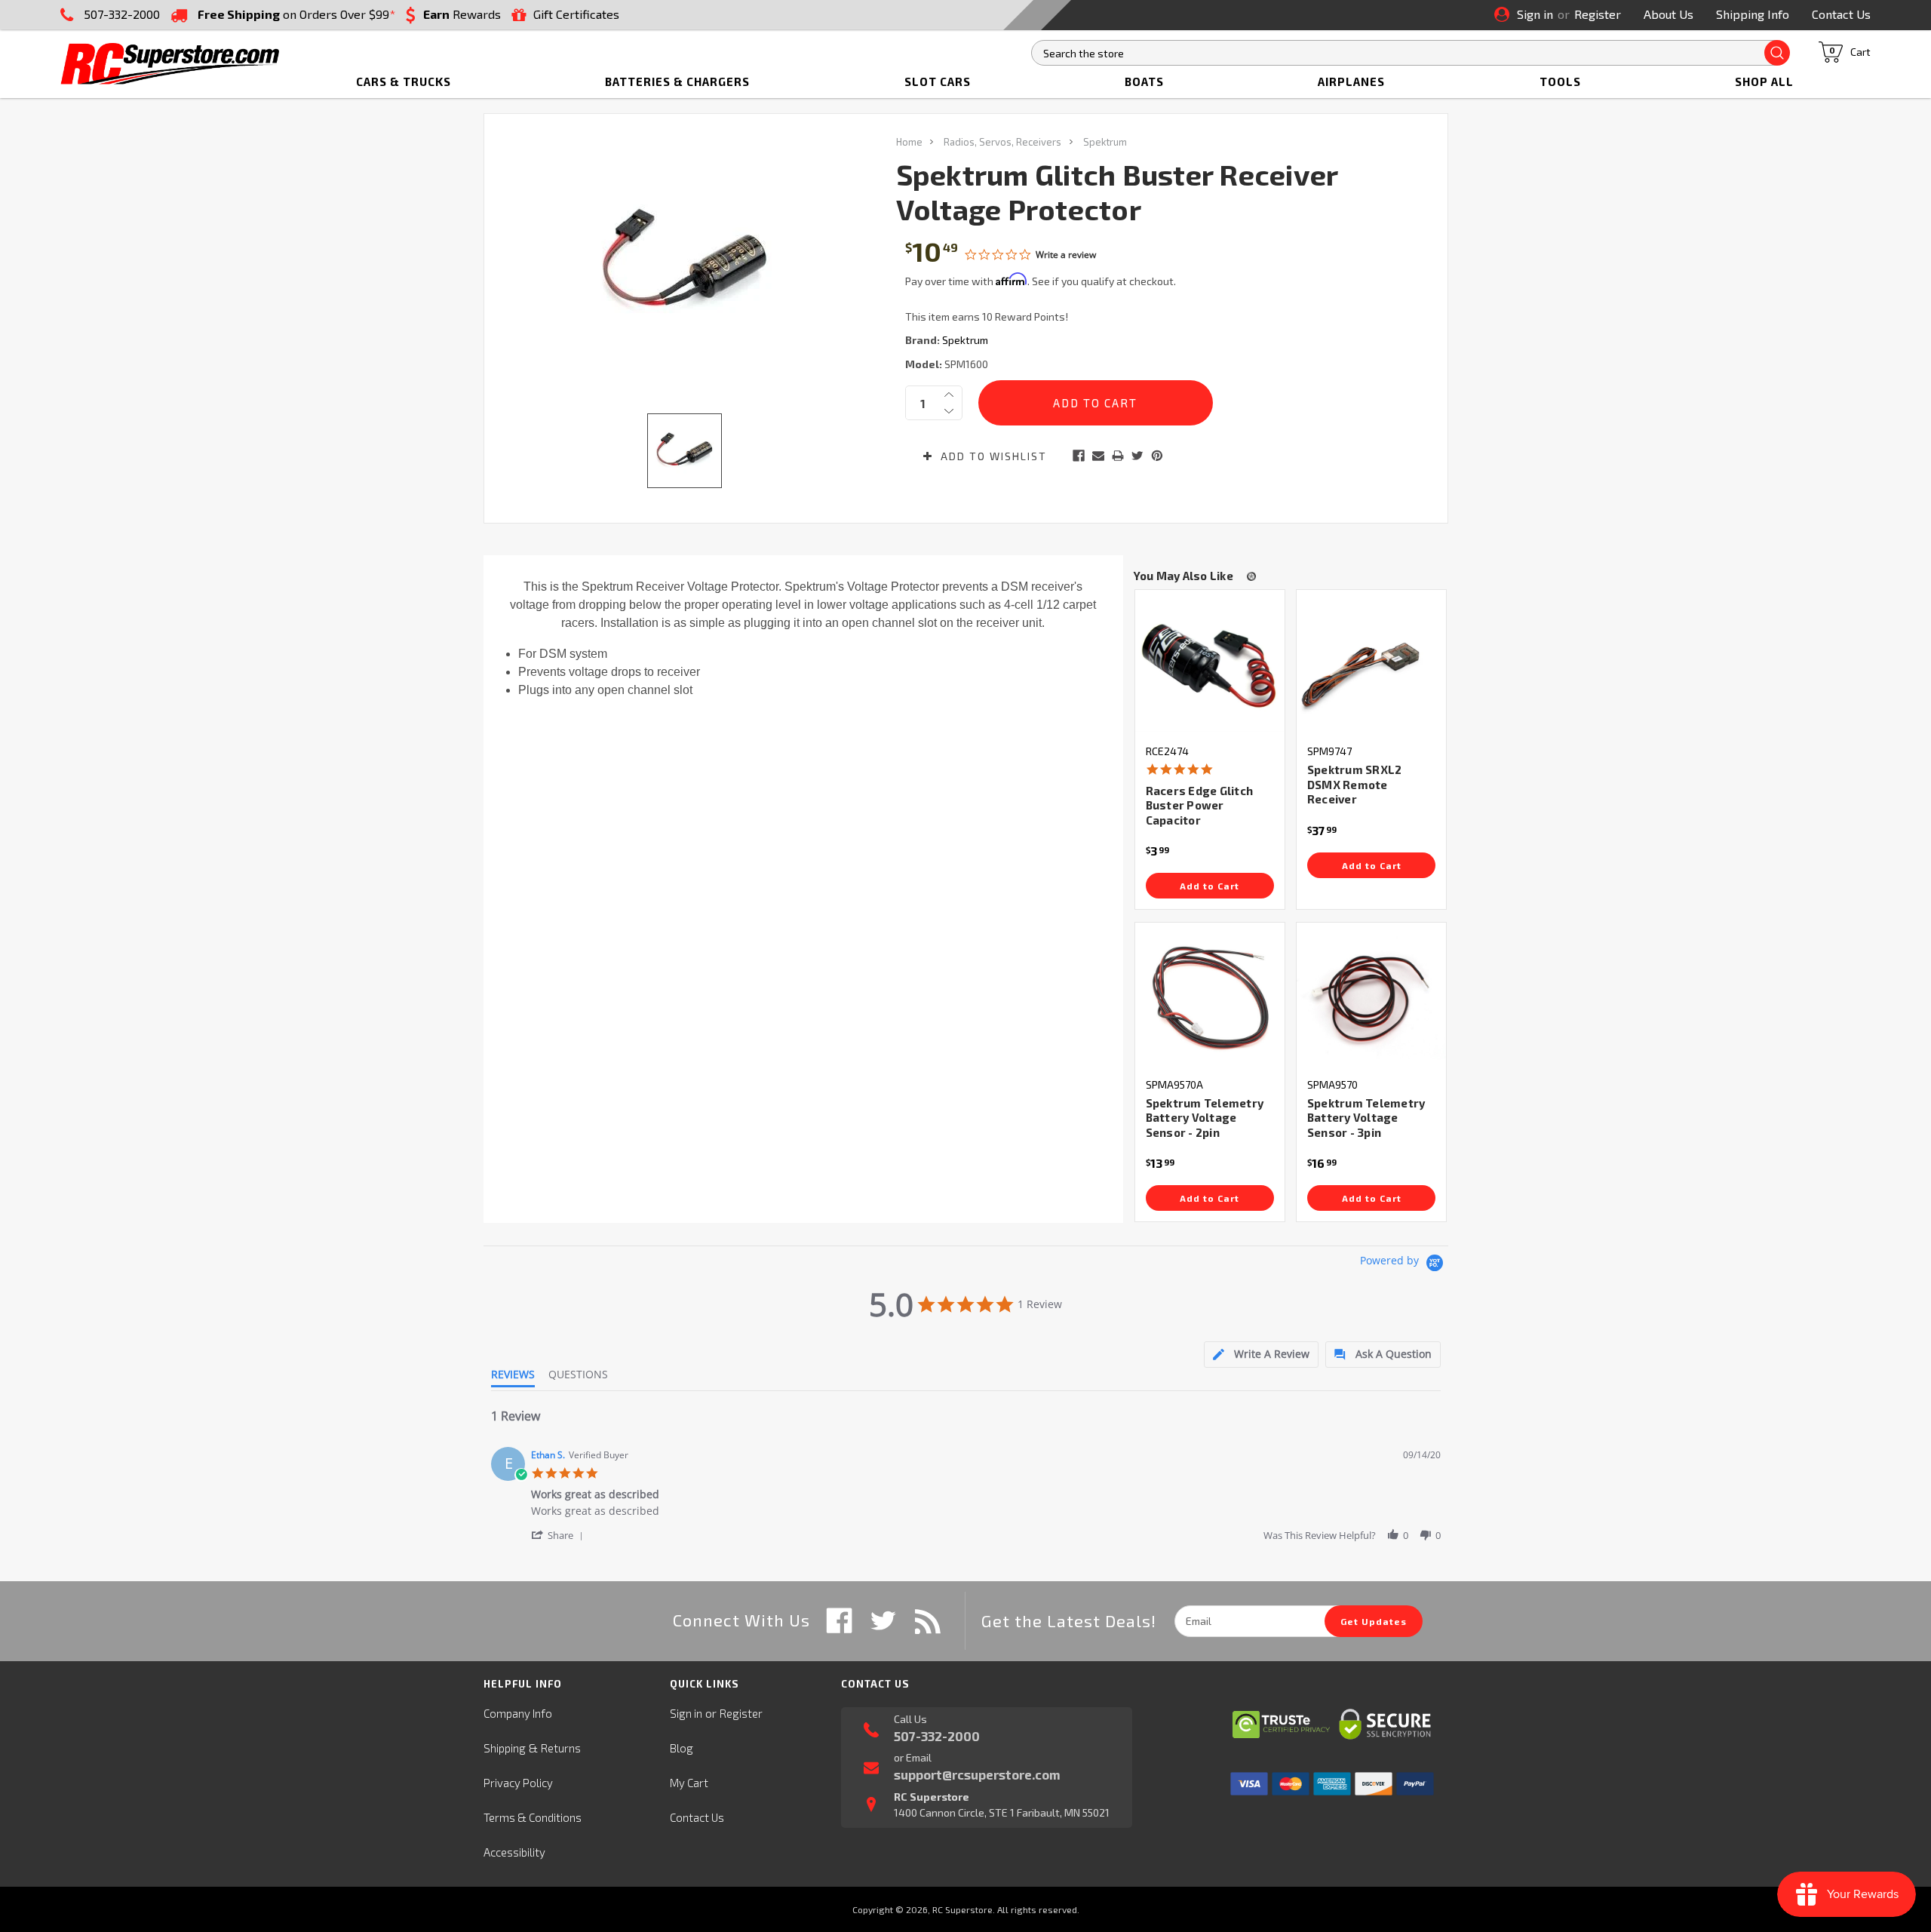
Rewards (462, 14)
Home (909, 142)
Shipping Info (1753, 14)
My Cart (689, 1783)
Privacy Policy (518, 1783)
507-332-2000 (122, 14)
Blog (682, 1748)
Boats (1144, 81)
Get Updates (1374, 1621)
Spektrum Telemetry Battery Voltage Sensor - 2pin (1205, 1118)
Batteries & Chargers (677, 81)
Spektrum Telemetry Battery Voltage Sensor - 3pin (1366, 1118)
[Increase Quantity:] (949, 395)
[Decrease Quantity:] (949, 411)
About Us (1669, 14)
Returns (561, 1748)
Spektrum (1105, 142)
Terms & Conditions (533, 1817)
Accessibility (514, 1852)
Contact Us (1841, 14)
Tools (1560, 81)
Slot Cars (938, 81)
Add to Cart (1210, 886)
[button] (560, 1535)
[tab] (1261, 1355)
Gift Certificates (576, 14)
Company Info (518, 1713)
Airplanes (1351, 81)
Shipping (505, 1748)
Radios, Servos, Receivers (1002, 142)
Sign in (1535, 14)
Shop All (1764, 81)
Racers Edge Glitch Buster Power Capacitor (1200, 805)
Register (1598, 14)
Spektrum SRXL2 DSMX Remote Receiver (1355, 784)
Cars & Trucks (404, 81)
